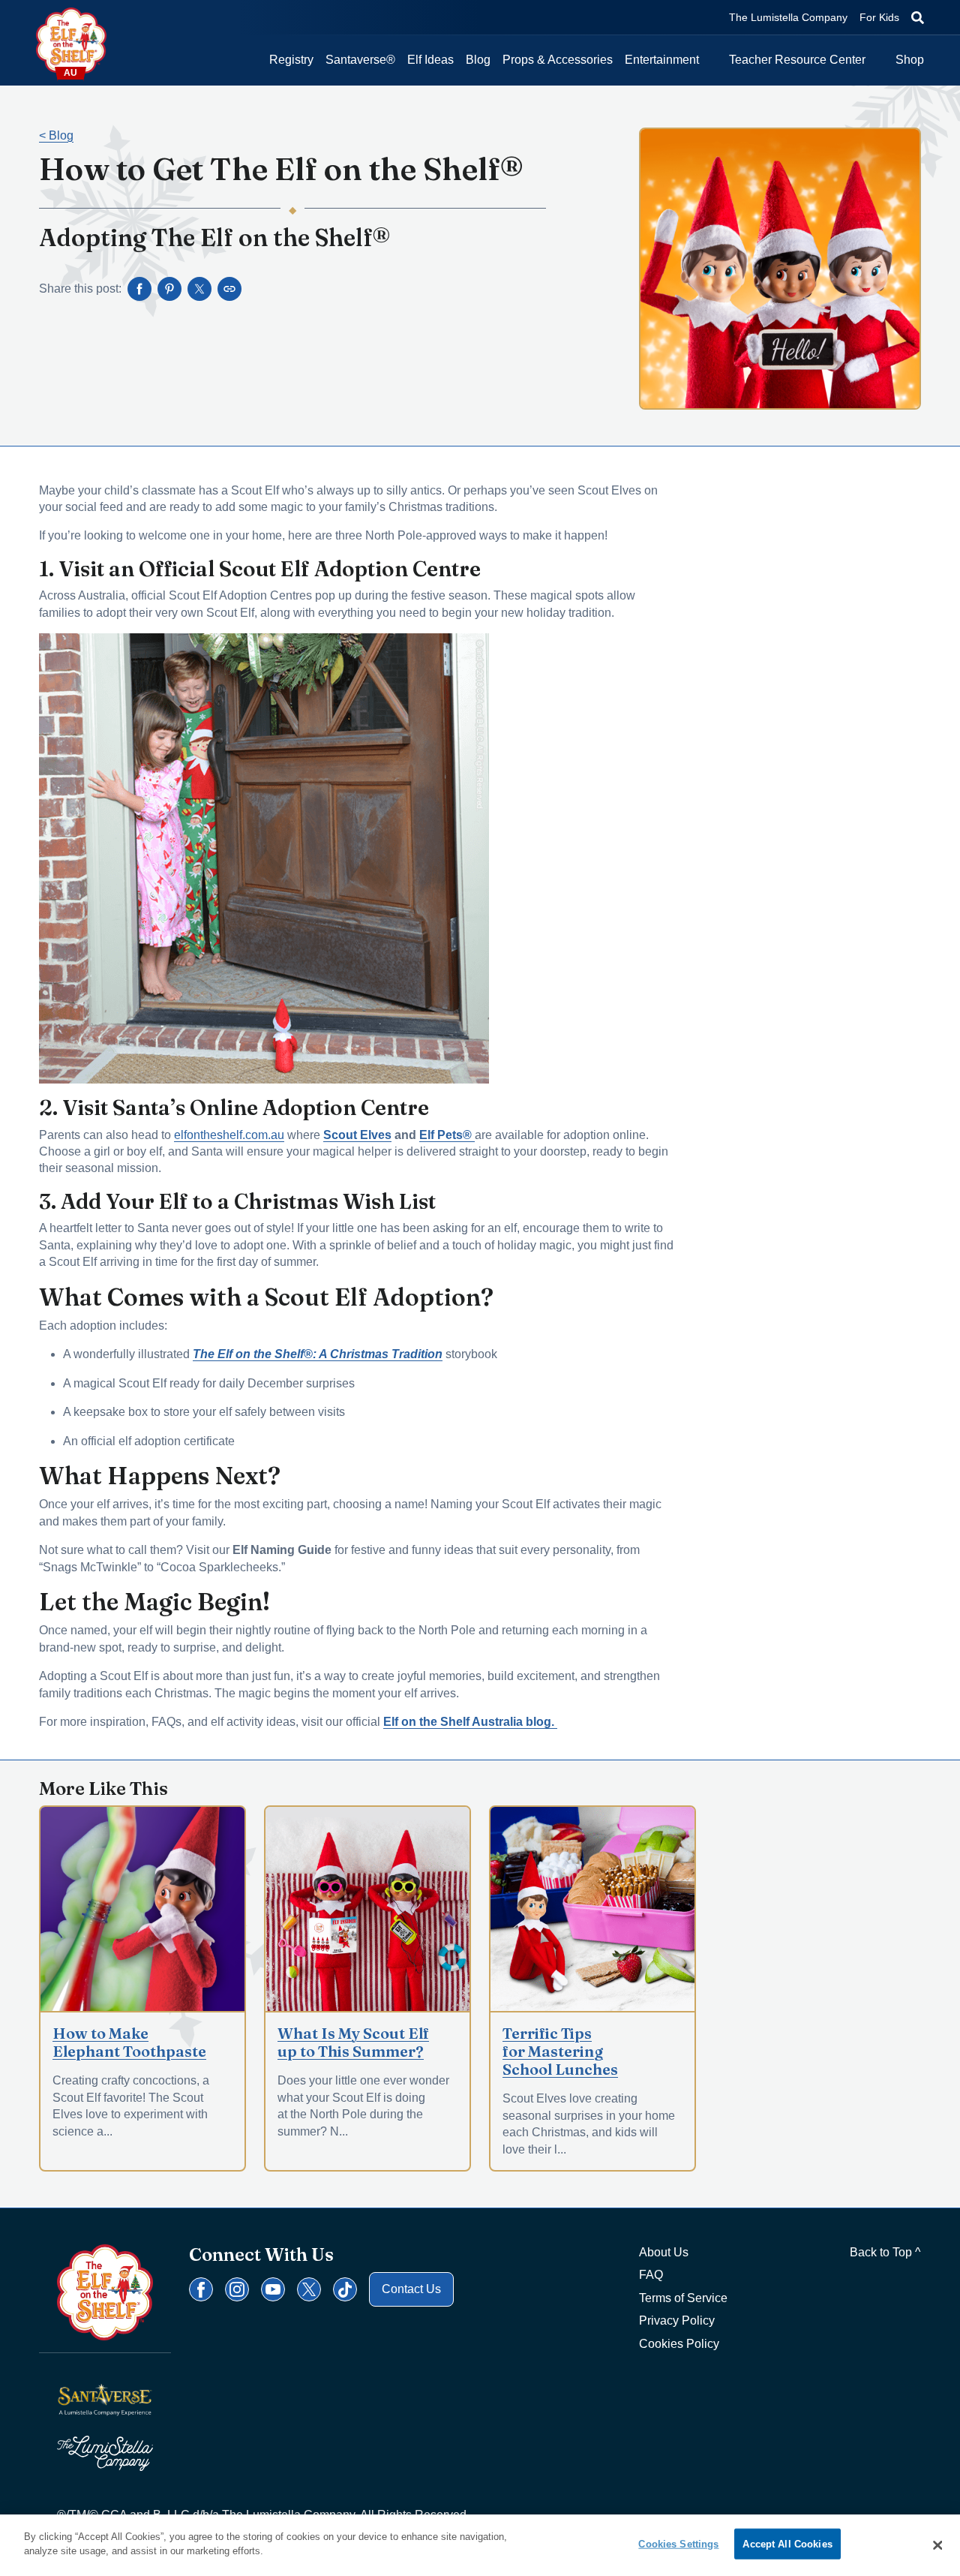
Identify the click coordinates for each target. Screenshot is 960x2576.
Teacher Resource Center (797, 60)
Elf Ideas (430, 60)
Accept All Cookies (787, 2544)
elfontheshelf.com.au (229, 1135)
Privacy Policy (677, 2321)
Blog (478, 60)
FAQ (651, 2275)
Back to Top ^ (885, 2252)
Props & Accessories (558, 60)
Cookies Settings (678, 2544)
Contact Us (411, 2289)
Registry (291, 60)
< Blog (56, 135)
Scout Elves (357, 1135)
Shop (910, 60)
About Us (664, 2252)
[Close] (937, 2545)
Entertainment (662, 60)
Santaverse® (360, 60)
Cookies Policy (679, 2344)
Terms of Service (683, 2298)
